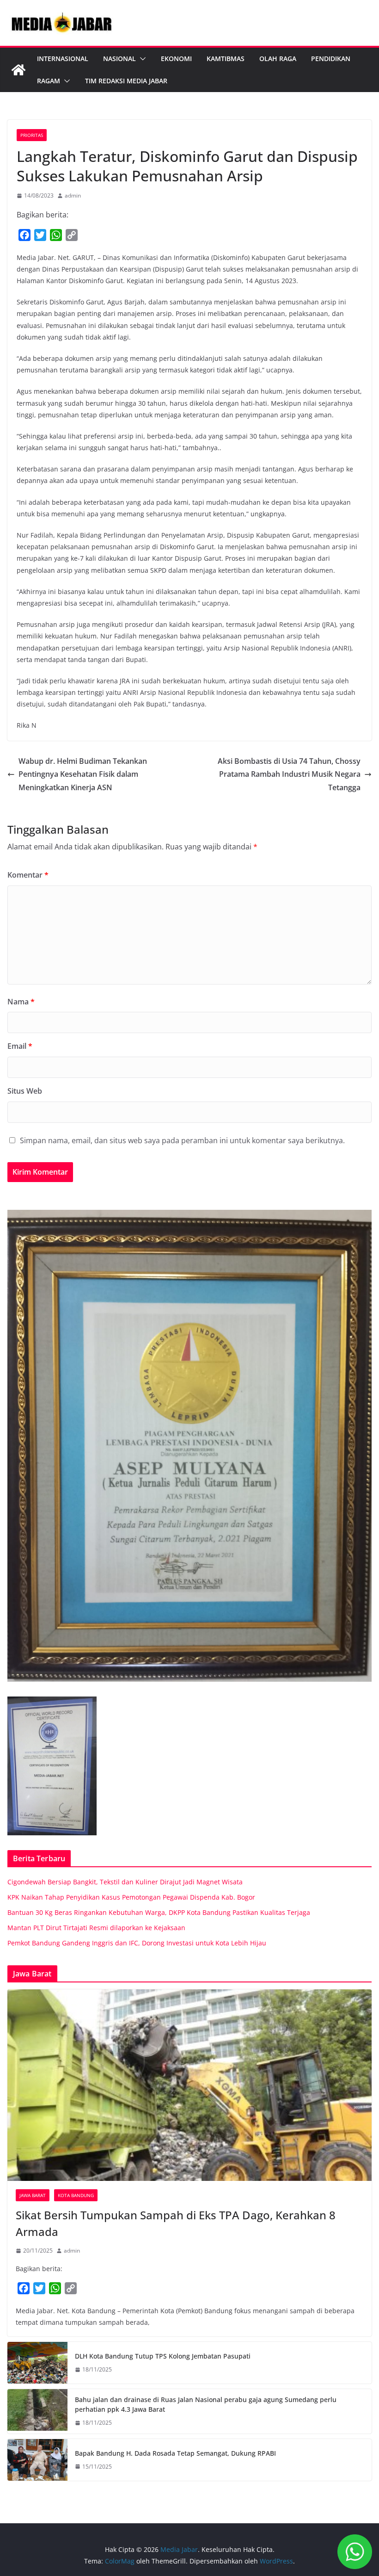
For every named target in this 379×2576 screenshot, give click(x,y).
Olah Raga (278, 59)
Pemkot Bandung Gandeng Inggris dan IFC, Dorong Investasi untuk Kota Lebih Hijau (137, 1943)
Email (20, 1046)
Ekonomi (176, 59)
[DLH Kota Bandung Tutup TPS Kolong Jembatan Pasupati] (37, 2363)
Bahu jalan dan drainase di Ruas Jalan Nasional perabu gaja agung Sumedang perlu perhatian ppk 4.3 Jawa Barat (206, 2404)
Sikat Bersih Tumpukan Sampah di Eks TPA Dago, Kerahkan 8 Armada (176, 2223)
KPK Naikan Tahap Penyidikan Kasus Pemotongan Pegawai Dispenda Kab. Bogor (131, 1897)
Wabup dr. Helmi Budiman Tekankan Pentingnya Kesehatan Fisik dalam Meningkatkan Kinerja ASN (83, 774)
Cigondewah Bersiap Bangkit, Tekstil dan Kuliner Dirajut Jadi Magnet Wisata (125, 1882)
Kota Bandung (76, 2195)
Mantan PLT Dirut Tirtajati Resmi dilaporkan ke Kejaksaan (96, 1928)
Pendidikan (331, 59)
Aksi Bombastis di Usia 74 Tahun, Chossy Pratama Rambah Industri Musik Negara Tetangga (289, 774)
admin (73, 195)
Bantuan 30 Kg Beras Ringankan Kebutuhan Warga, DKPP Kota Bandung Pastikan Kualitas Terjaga (159, 1912)
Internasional (63, 59)
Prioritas (32, 135)
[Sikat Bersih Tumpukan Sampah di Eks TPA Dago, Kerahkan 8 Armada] (189, 2085)
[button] (141, 59)
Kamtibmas (226, 59)
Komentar (28, 875)
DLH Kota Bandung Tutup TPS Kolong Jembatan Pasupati (163, 2356)
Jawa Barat (33, 2195)
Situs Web (25, 1091)
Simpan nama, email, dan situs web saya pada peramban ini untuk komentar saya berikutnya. (182, 1140)
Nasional (119, 59)
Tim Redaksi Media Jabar (126, 81)
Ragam (49, 81)
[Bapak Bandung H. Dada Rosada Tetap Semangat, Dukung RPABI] (37, 2460)
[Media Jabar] (18, 70)
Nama (21, 1002)
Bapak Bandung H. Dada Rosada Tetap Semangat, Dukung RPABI (175, 2453)
